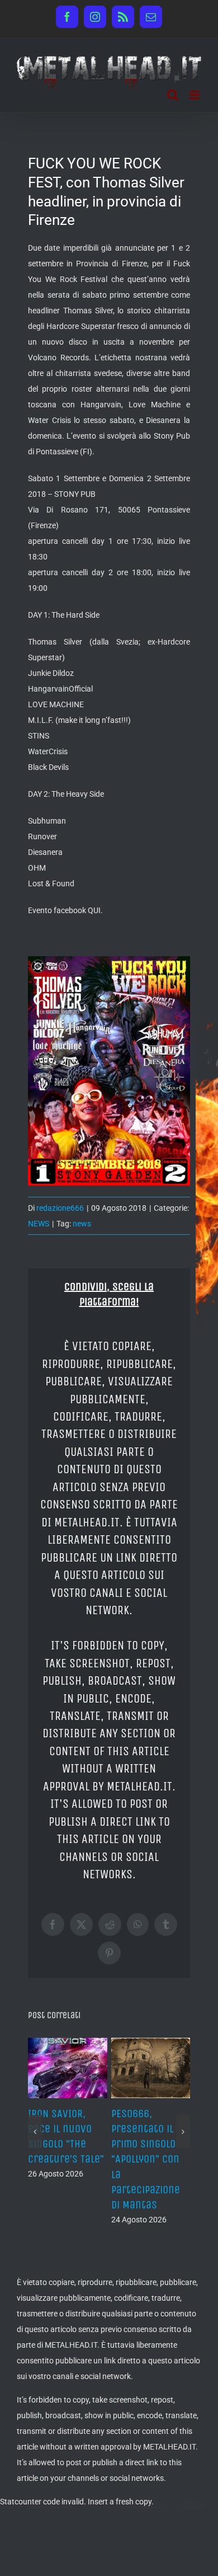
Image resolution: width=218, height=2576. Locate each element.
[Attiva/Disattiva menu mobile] (195, 95)
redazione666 (60, 1208)
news (82, 1224)
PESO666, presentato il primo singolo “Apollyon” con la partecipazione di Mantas (146, 2159)
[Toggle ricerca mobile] (173, 95)
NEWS (39, 1224)
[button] (35, 2132)
